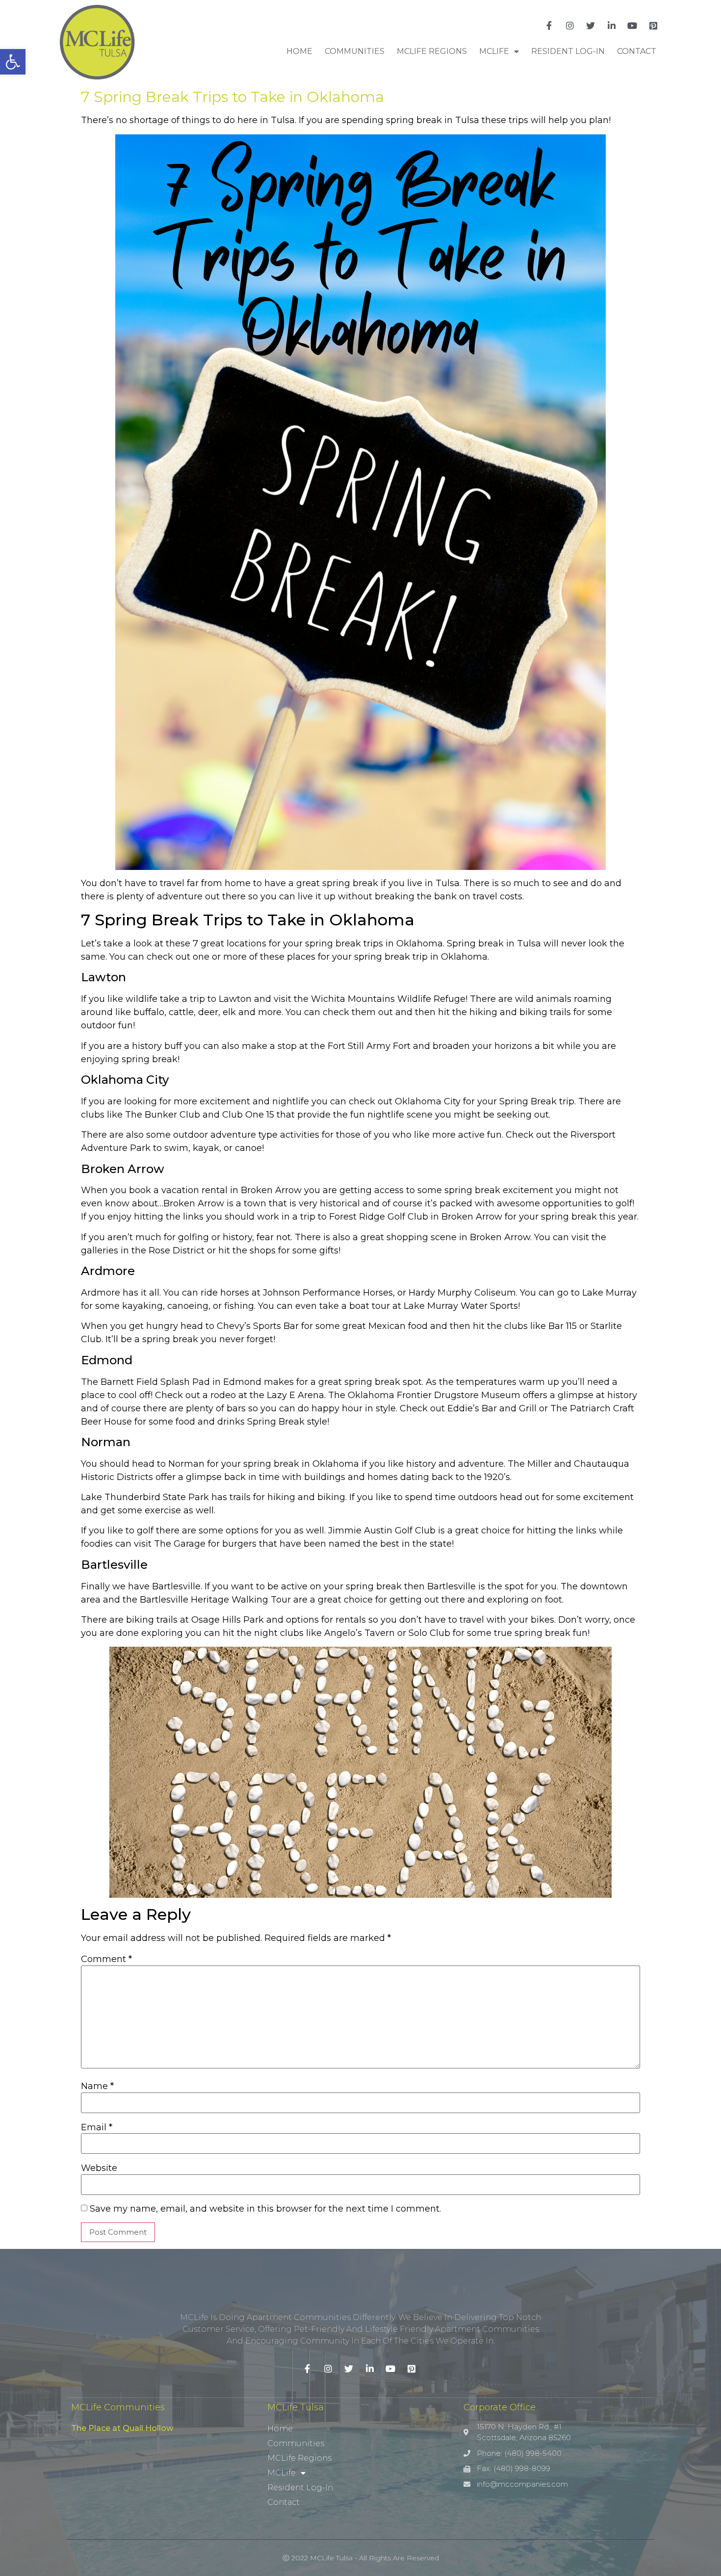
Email (97, 2127)
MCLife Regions (432, 51)
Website (99, 2168)
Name (97, 2086)
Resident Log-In (568, 51)
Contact (637, 51)
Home (299, 51)
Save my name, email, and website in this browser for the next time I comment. (265, 2209)
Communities (355, 51)
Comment (106, 1959)
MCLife (494, 51)
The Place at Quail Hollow (122, 2428)
